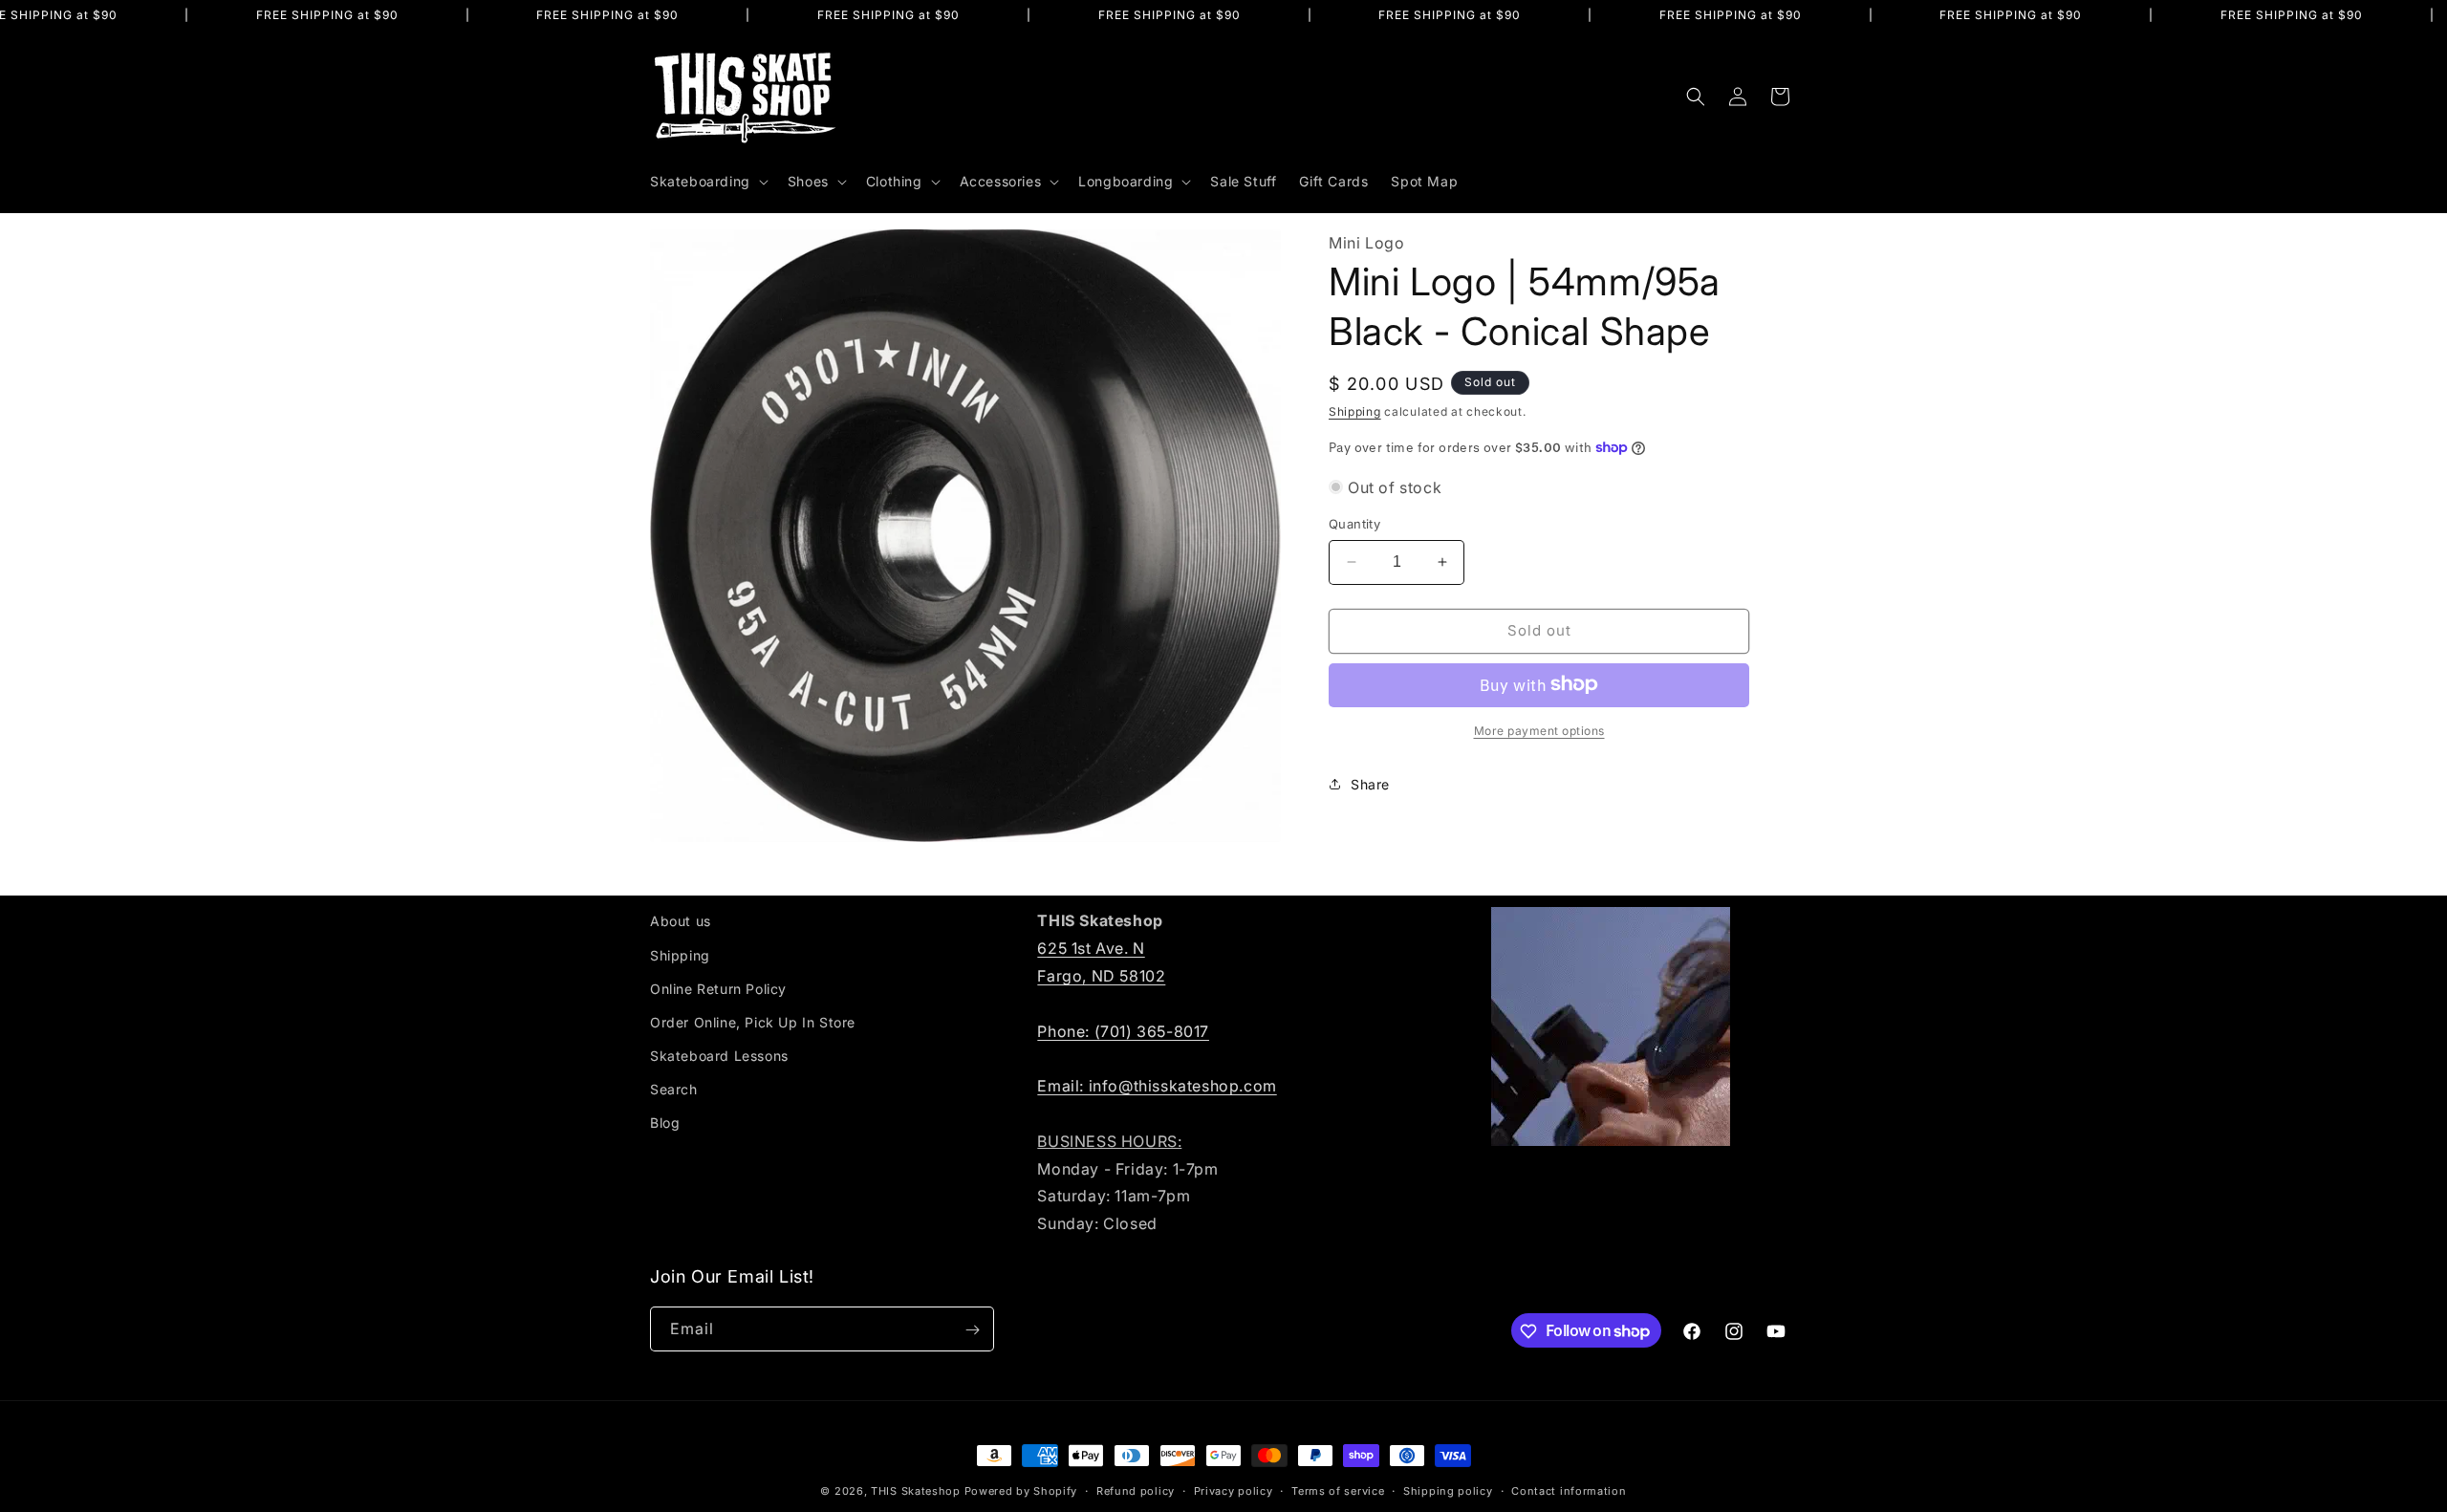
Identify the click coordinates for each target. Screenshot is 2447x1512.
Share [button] (1370, 784)
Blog (665, 1123)
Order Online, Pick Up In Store (753, 1021)
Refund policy (1136, 1490)
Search (674, 1089)
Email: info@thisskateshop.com (1157, 1085)
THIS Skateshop (916, 1491)
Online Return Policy (718, 988)
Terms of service (1338, 1490)
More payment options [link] (1539, 730)
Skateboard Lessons (719, 1055)
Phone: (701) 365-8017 (1123, 1030)
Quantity (1354, 524)
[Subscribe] (972, 1330)
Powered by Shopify (1021, 1491)
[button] (707, 182)
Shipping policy (1448, 1490)
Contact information (1569, 1490)
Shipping (1355, 410)
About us (681, 921)
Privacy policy (1234, 1490)
